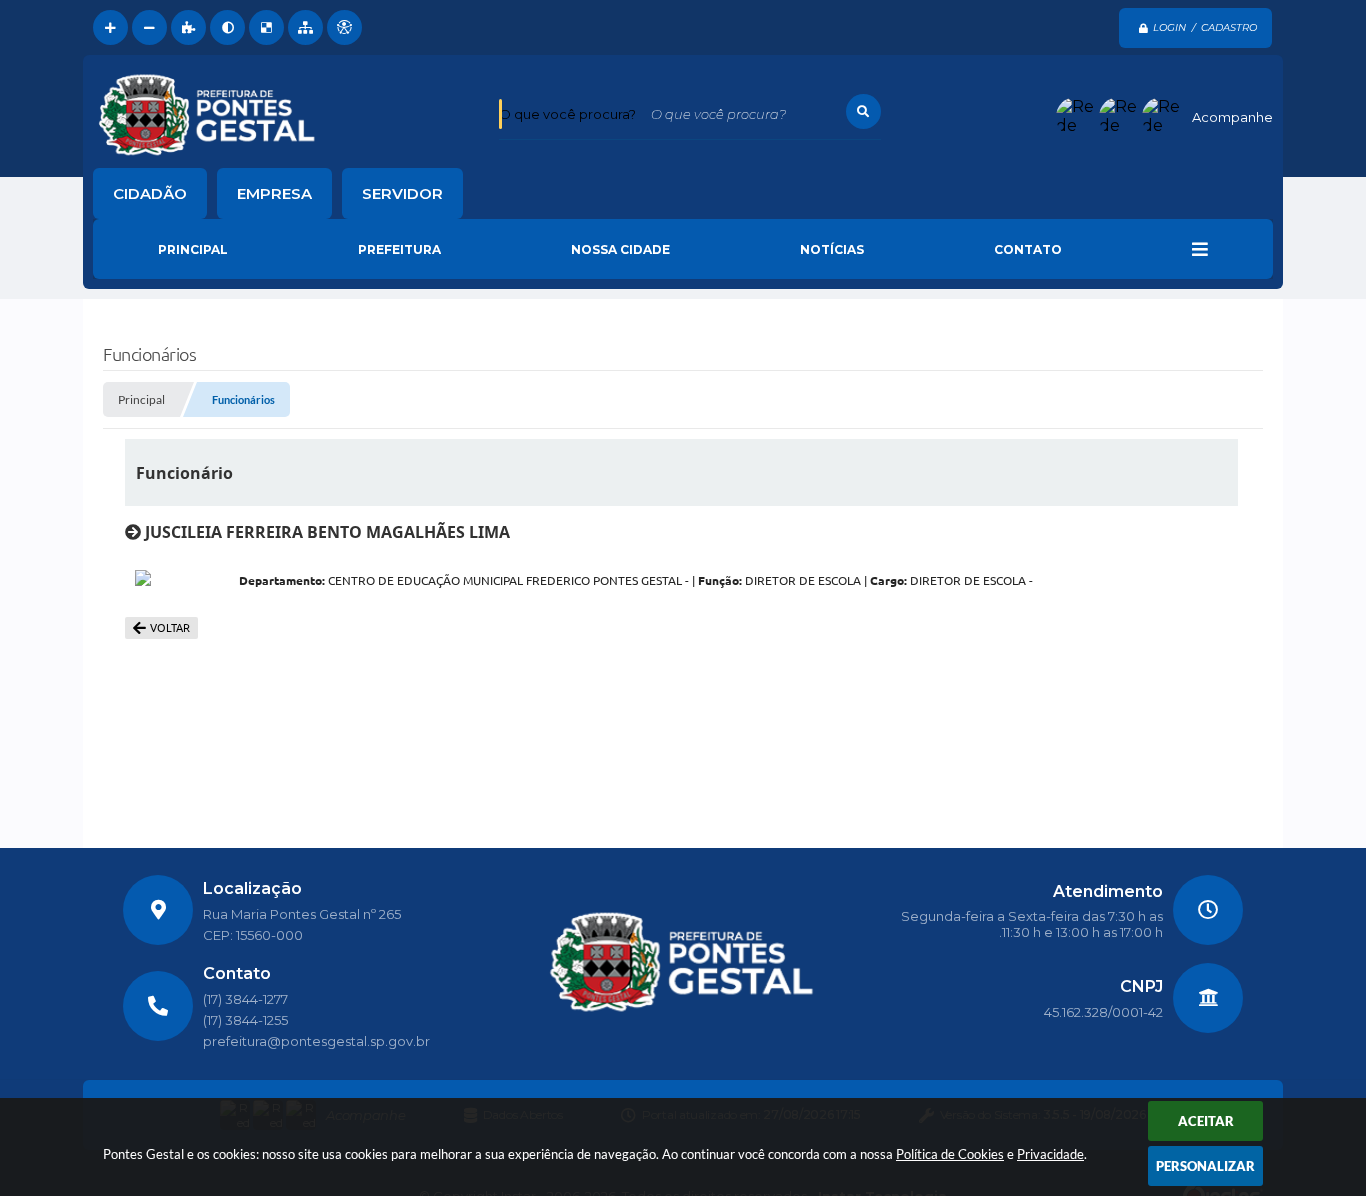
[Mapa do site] (305, 27)
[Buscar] (863, 111)
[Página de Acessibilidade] (344, 27)
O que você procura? (567, 114)
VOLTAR (170, 628)
